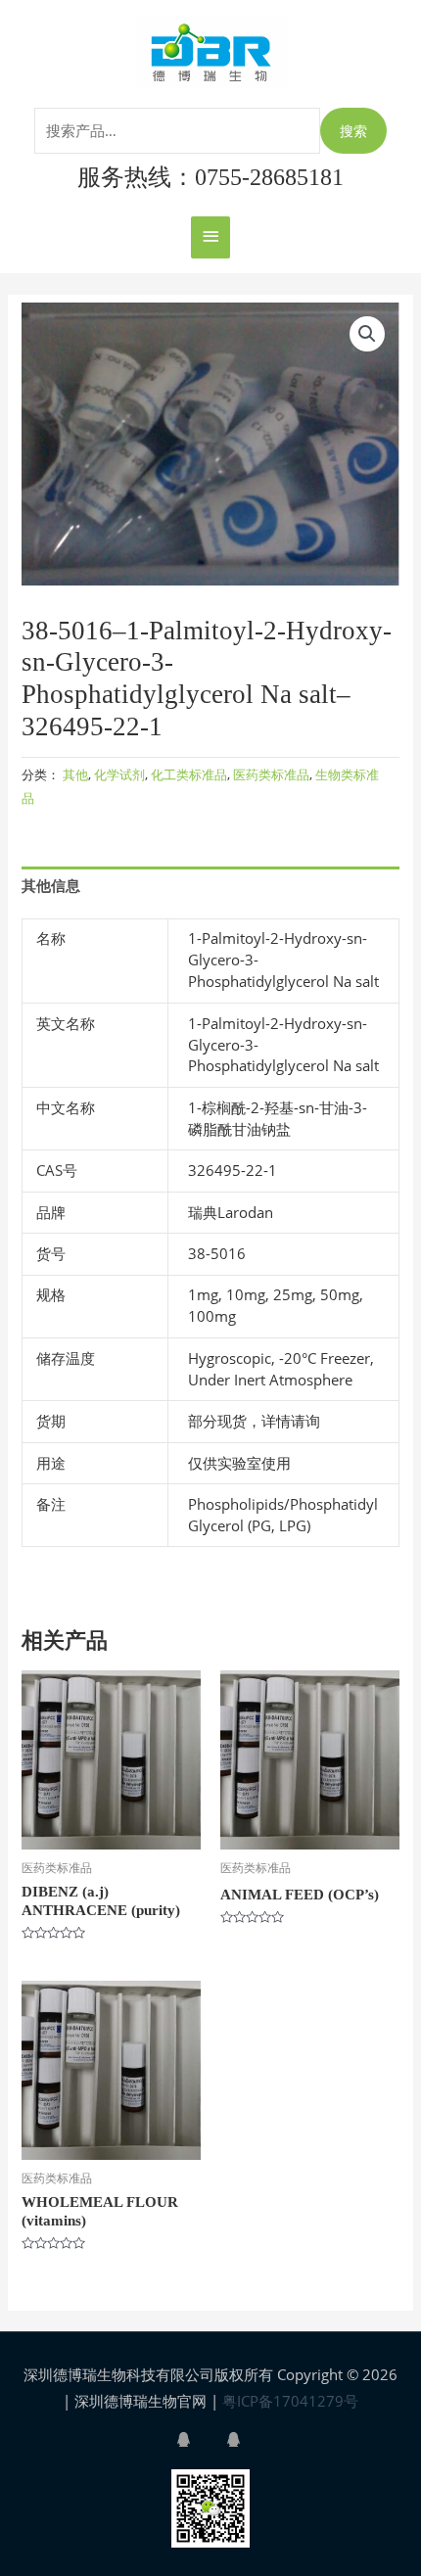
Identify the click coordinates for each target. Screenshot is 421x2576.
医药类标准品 (271, 774)
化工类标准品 (189, 774)
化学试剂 (119, 774)
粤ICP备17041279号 (290, 2401)
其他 (75, 774)
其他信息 (51, 885)
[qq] (200, 2439)
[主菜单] (210, 237)
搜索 (353, 131)
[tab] (210, 885)
